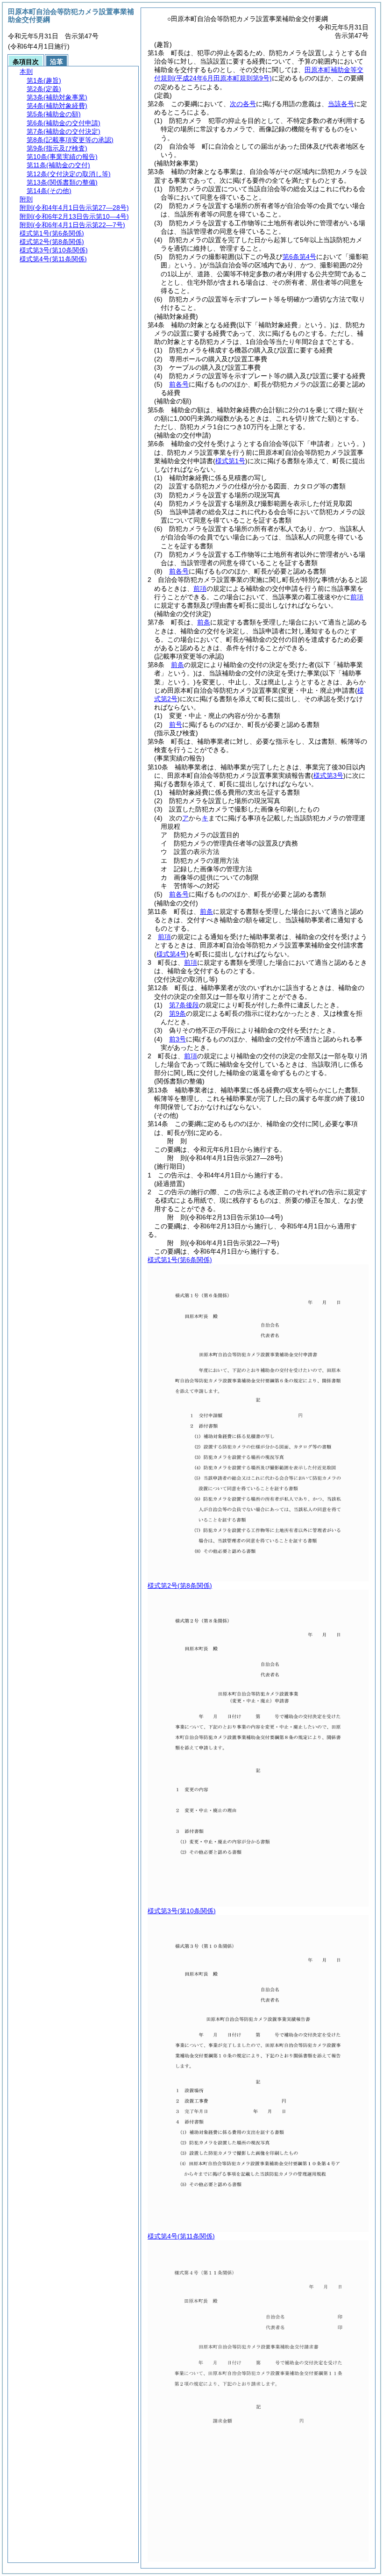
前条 (204, 622)
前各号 (179, 384)
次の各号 (243, 104)
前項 (200, 588)
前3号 (177, 1039)
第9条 (177, 1013)
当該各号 (341, 104)
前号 (176, 725)
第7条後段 (184, 1005)
